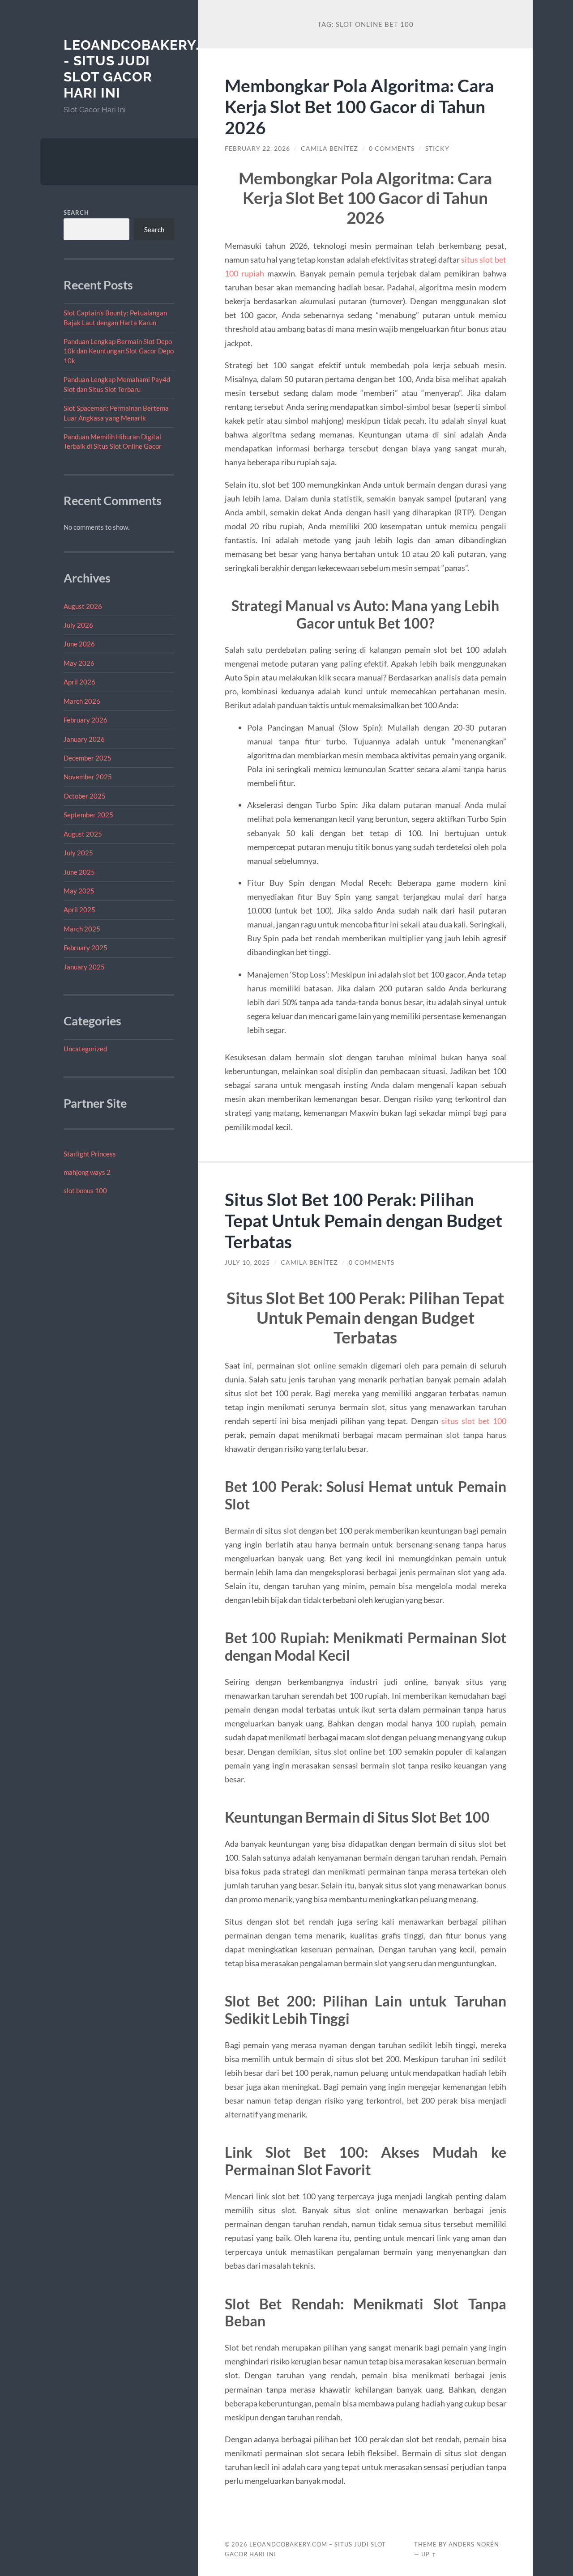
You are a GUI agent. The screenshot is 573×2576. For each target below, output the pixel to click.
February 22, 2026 (257, 149)
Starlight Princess (90, 1154)
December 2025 (88, 758)
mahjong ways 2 (87, 1172)
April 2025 (79, 910)
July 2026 (78, 625)
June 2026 (79, 644)
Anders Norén (474, 2544)
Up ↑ (429, 2554)
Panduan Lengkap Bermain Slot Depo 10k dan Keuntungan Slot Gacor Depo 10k (119, 351)
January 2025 (84, 967)
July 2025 (78, 853)
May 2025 (79, 891)
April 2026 (79, 682)
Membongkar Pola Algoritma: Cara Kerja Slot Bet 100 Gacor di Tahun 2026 (359, 106)
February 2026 (86, 720)
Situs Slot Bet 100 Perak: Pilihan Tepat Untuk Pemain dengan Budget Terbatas (363, 1220)
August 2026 (83, 606)
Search (76, 213)
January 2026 (84, 739)
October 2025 (85, 796)
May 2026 (79, 663)
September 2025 (88, 815)
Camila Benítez (329, 149)
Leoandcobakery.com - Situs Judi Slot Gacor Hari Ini (148, 69)
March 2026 (82, 701)
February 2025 (86, 948)
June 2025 (79, 872)
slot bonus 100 (85, 1190)
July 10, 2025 (247, 1262)
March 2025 (82, 929)
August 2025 (83, 834)
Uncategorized (85, 1049)
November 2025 (88, 777)
